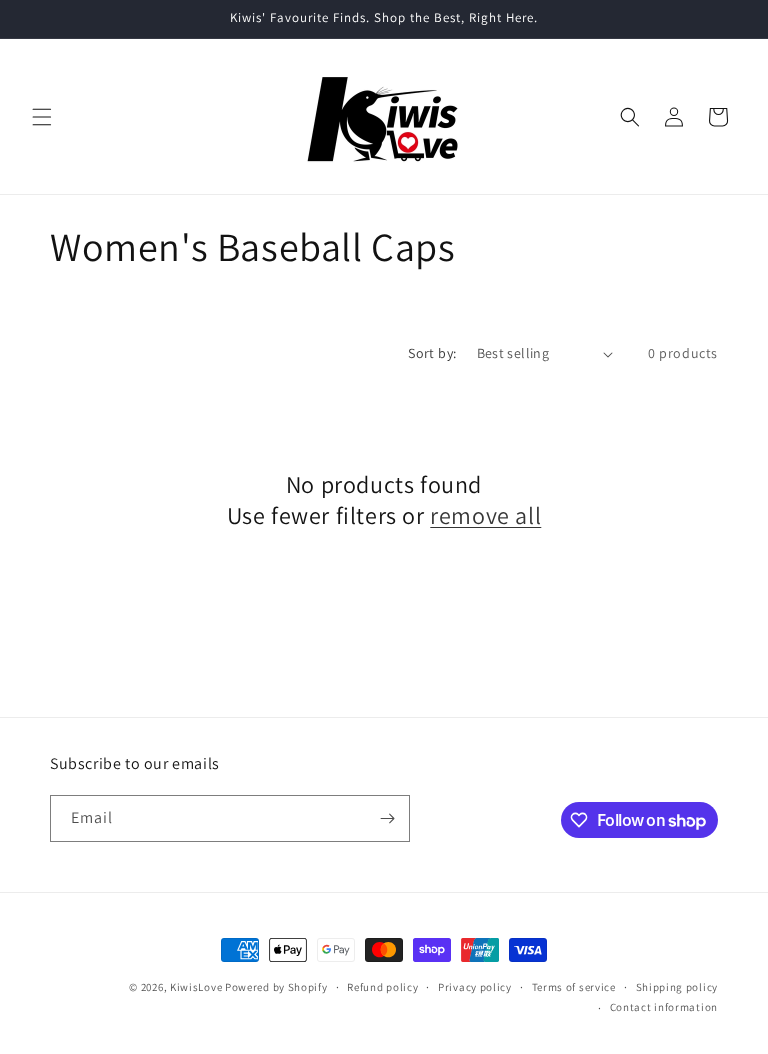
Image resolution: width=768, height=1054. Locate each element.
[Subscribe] (387, 818)
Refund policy (382, 987)
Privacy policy (475, 987)
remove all (485, 515)
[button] (42, 117)
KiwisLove (196, 987)
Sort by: (432, 353)
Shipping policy (677, 987)
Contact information (664, 1007)
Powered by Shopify (276, 987)
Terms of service (574, 987)
